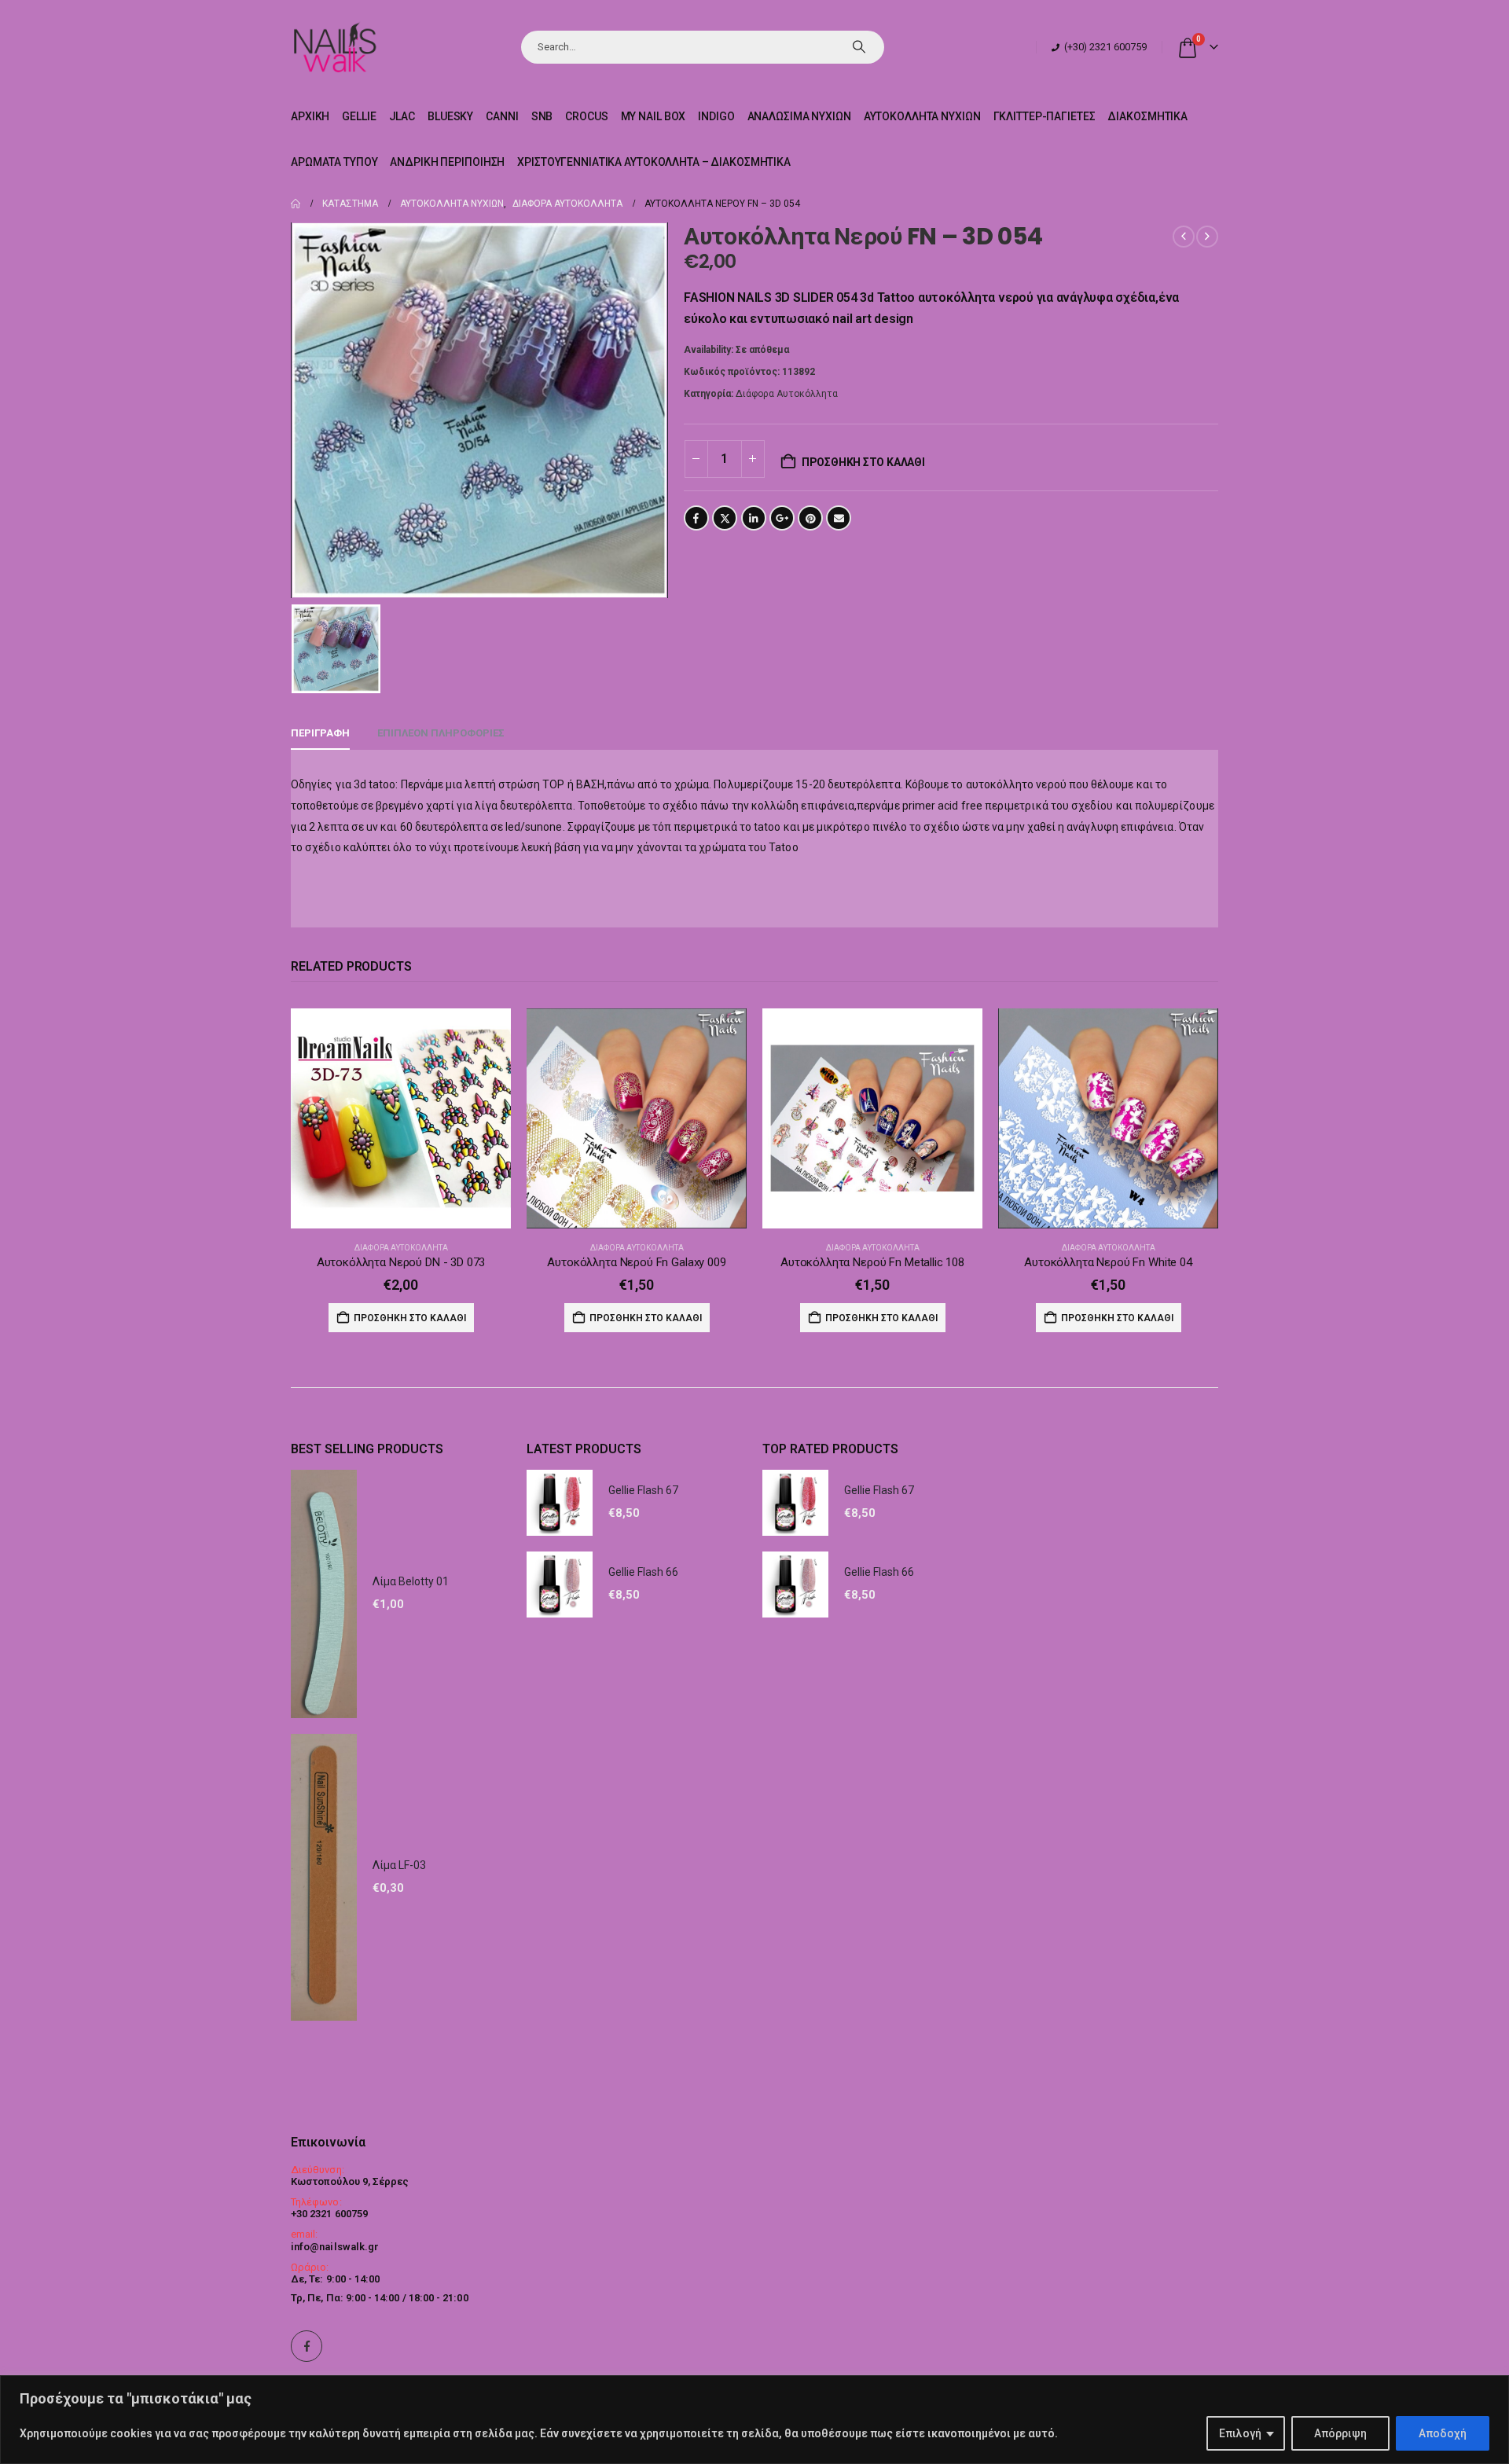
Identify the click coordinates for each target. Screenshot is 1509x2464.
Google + (782, 518)
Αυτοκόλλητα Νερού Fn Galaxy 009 (636, 1262)
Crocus (586, 116)
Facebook (696, 518)
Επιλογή (1240, 2433)
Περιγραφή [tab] (320, 733)
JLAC (402, 116)
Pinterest (810, 518)
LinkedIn (754, 518)
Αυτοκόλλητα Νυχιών (922, 116)
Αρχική (310, 116)
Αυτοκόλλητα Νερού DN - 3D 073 (401, 1262)
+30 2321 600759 (329, 2214)
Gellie (359, 116)
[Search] (859, 47)
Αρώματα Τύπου (334, 162)
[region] (754, 2420)
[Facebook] (307, 2346)
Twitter (725, 518)
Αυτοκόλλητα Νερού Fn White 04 (1108, 1262)
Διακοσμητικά (1147, 116)
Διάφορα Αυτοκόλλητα (787, 394)
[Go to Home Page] (296, 204)
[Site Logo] (334, 47)
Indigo (716, 116)
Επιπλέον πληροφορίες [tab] (441, 733)
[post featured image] (401, 1118)
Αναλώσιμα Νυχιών (799, 116)
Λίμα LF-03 (399, 1865)
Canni (502, 116)
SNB (542, 116)
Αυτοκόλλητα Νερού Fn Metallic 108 (872, 1262)
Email (839, 518)
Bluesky (450, 116)
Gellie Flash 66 (643, 1572)
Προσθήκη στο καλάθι (863, 462)
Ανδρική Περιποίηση (447, 162)
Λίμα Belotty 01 (411, 1581)
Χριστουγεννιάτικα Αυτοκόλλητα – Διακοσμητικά (654, 162)
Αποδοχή (1443, 2433)
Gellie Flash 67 (643, 1490)
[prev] (1184, 237)
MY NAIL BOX (654, 116)
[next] (1207, 237)
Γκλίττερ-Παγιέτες (1045, 116)
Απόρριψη (1340, 2433)
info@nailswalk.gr (335, 2247)
